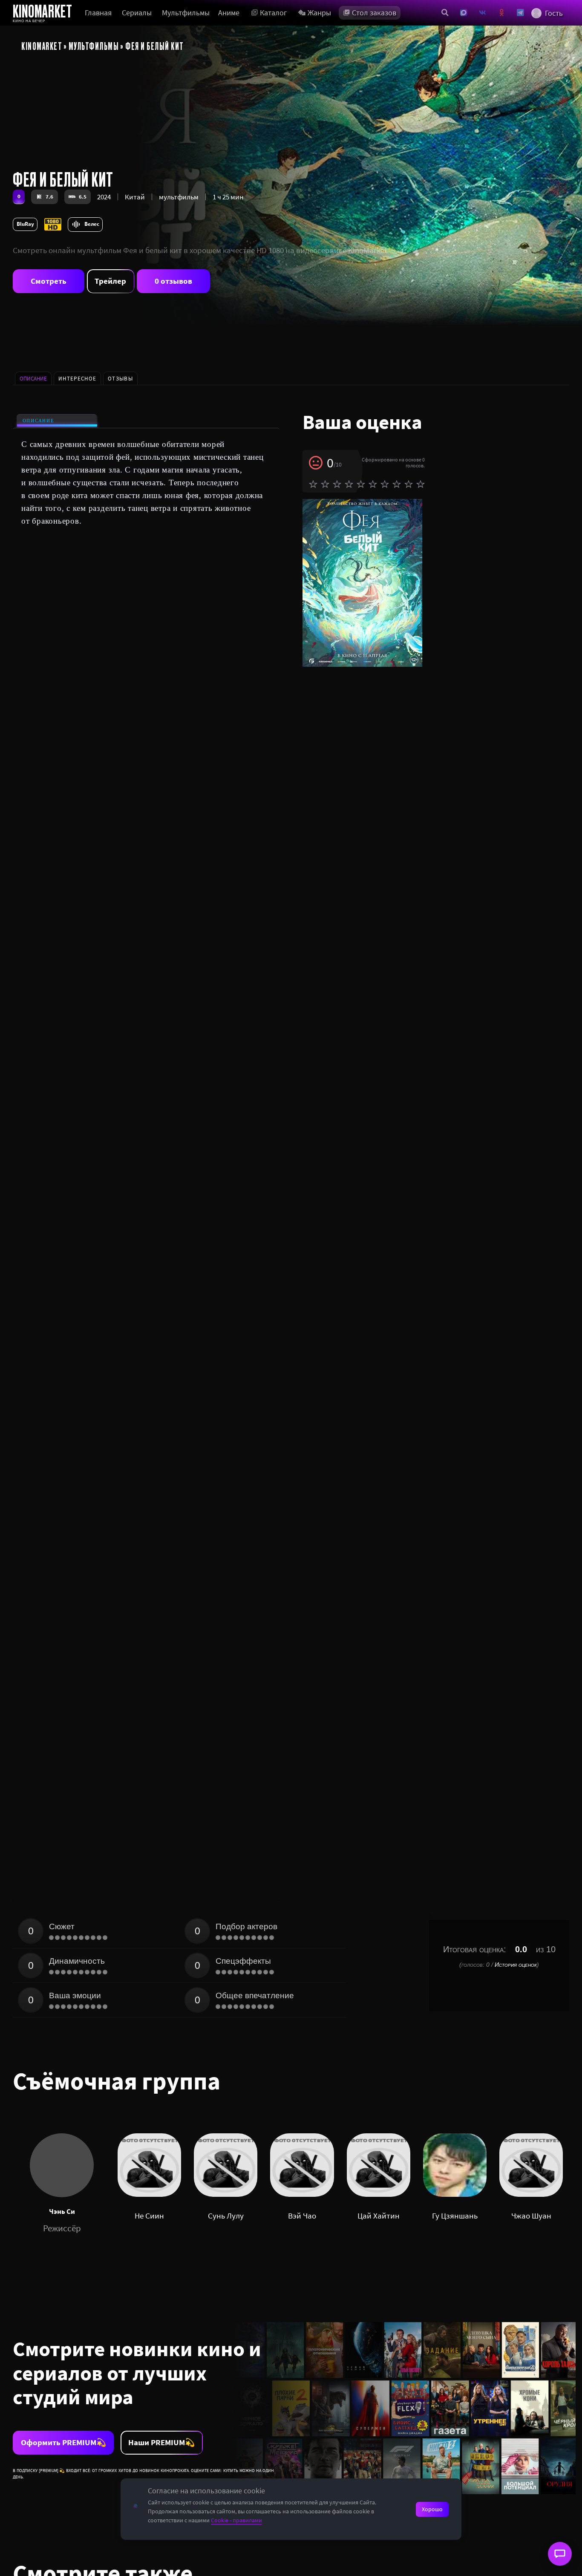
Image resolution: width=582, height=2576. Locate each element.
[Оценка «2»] (325, 484)
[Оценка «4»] (349, 484)
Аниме (229, 13)
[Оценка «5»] (361, 484)
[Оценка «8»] (397, 484)
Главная (98, 13)
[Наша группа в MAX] (464, 13)
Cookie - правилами (236, 2520)
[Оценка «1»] (313, 484)
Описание (39, 421)
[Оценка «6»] (373, 484)
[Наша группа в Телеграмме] (520, 13)
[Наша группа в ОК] (502, 13)
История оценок (516, 1965)
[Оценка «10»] (421, 484)
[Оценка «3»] (337, 484)
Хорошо (432, 2509)
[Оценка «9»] (409, 484)
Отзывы (120, 379)
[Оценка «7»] (385, 484)
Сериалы (137, 13)
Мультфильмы (186, 13)
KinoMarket (42, 46)
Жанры (319, 13)
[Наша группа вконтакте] (483, 13)
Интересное (77, 379)
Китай (135, 197)
